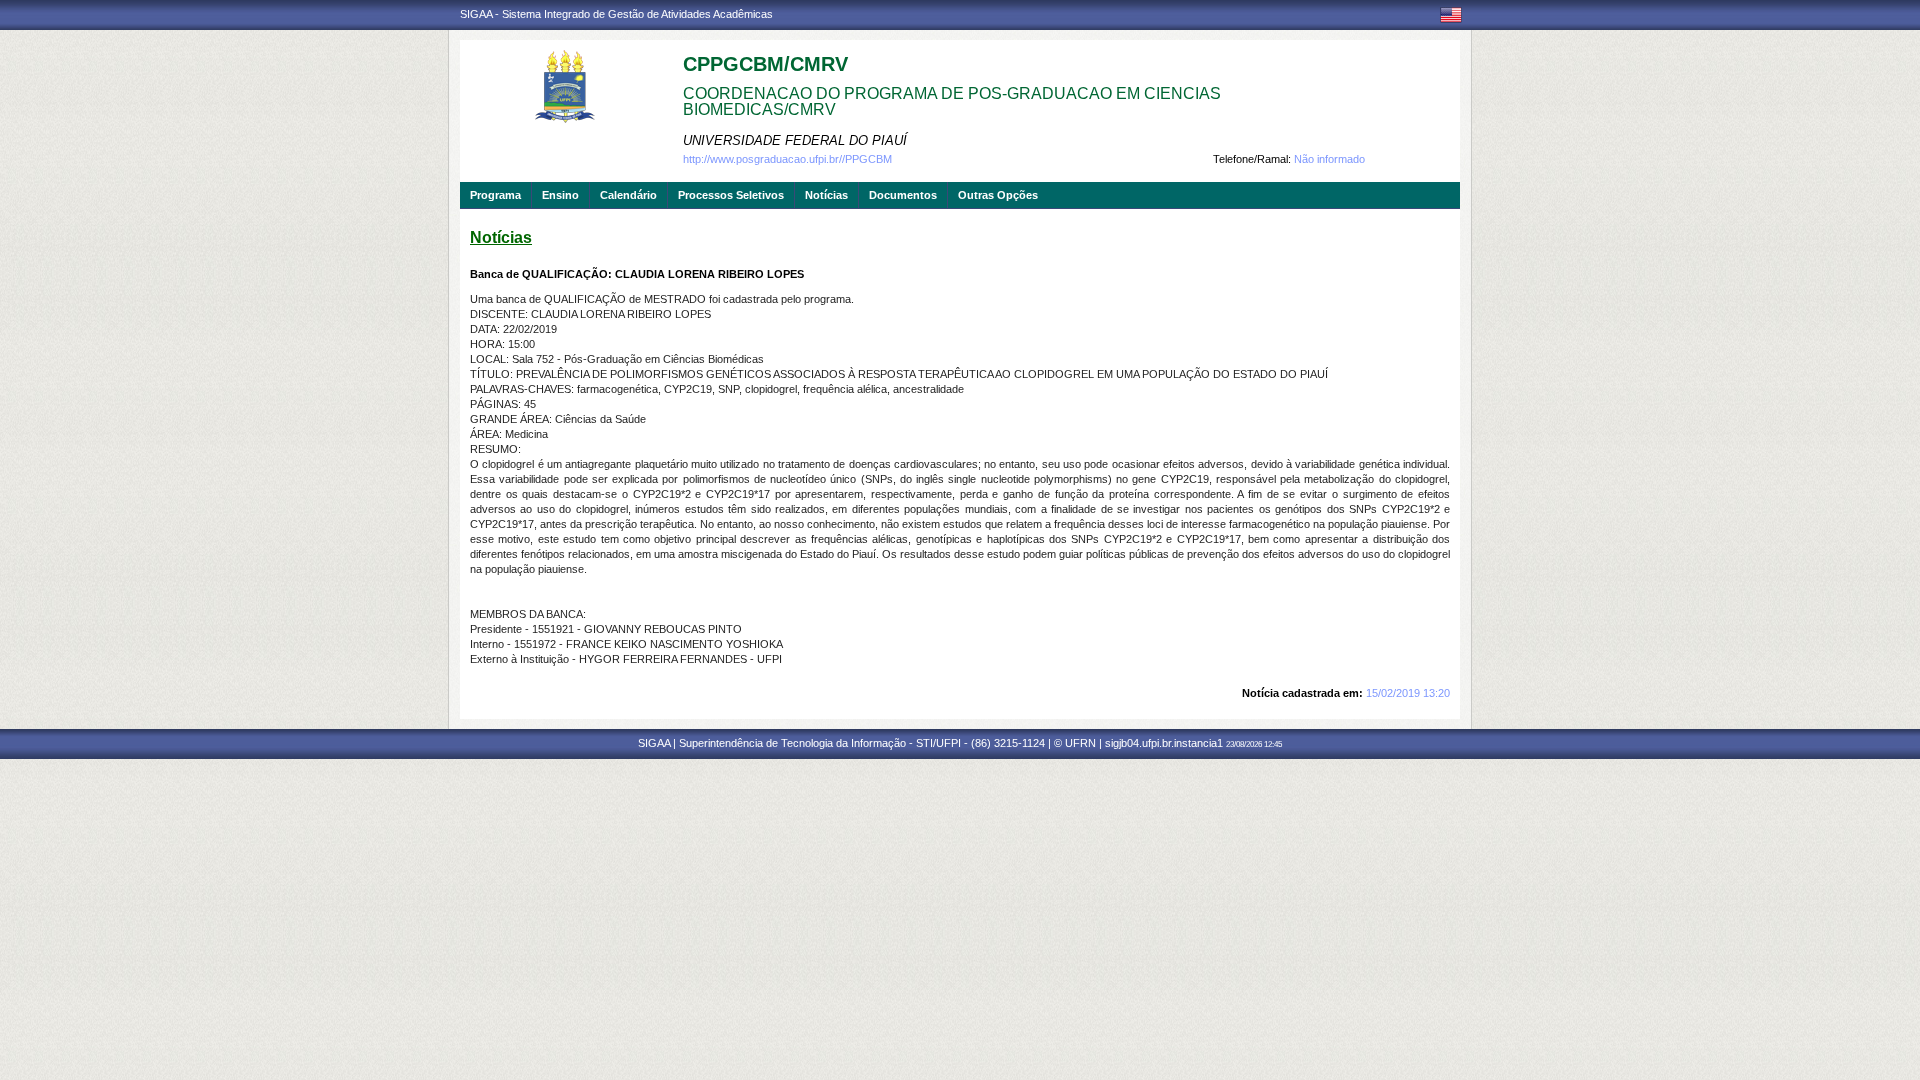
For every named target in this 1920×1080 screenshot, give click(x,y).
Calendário (628, 195)
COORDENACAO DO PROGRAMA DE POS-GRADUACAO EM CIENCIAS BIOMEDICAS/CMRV (952, 101)
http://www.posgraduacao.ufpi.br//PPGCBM (787, 159)
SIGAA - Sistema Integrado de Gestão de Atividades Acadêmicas (616, 14)
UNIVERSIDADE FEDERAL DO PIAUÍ (795, 140)
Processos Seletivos (731, 195)
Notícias (826, 195)
